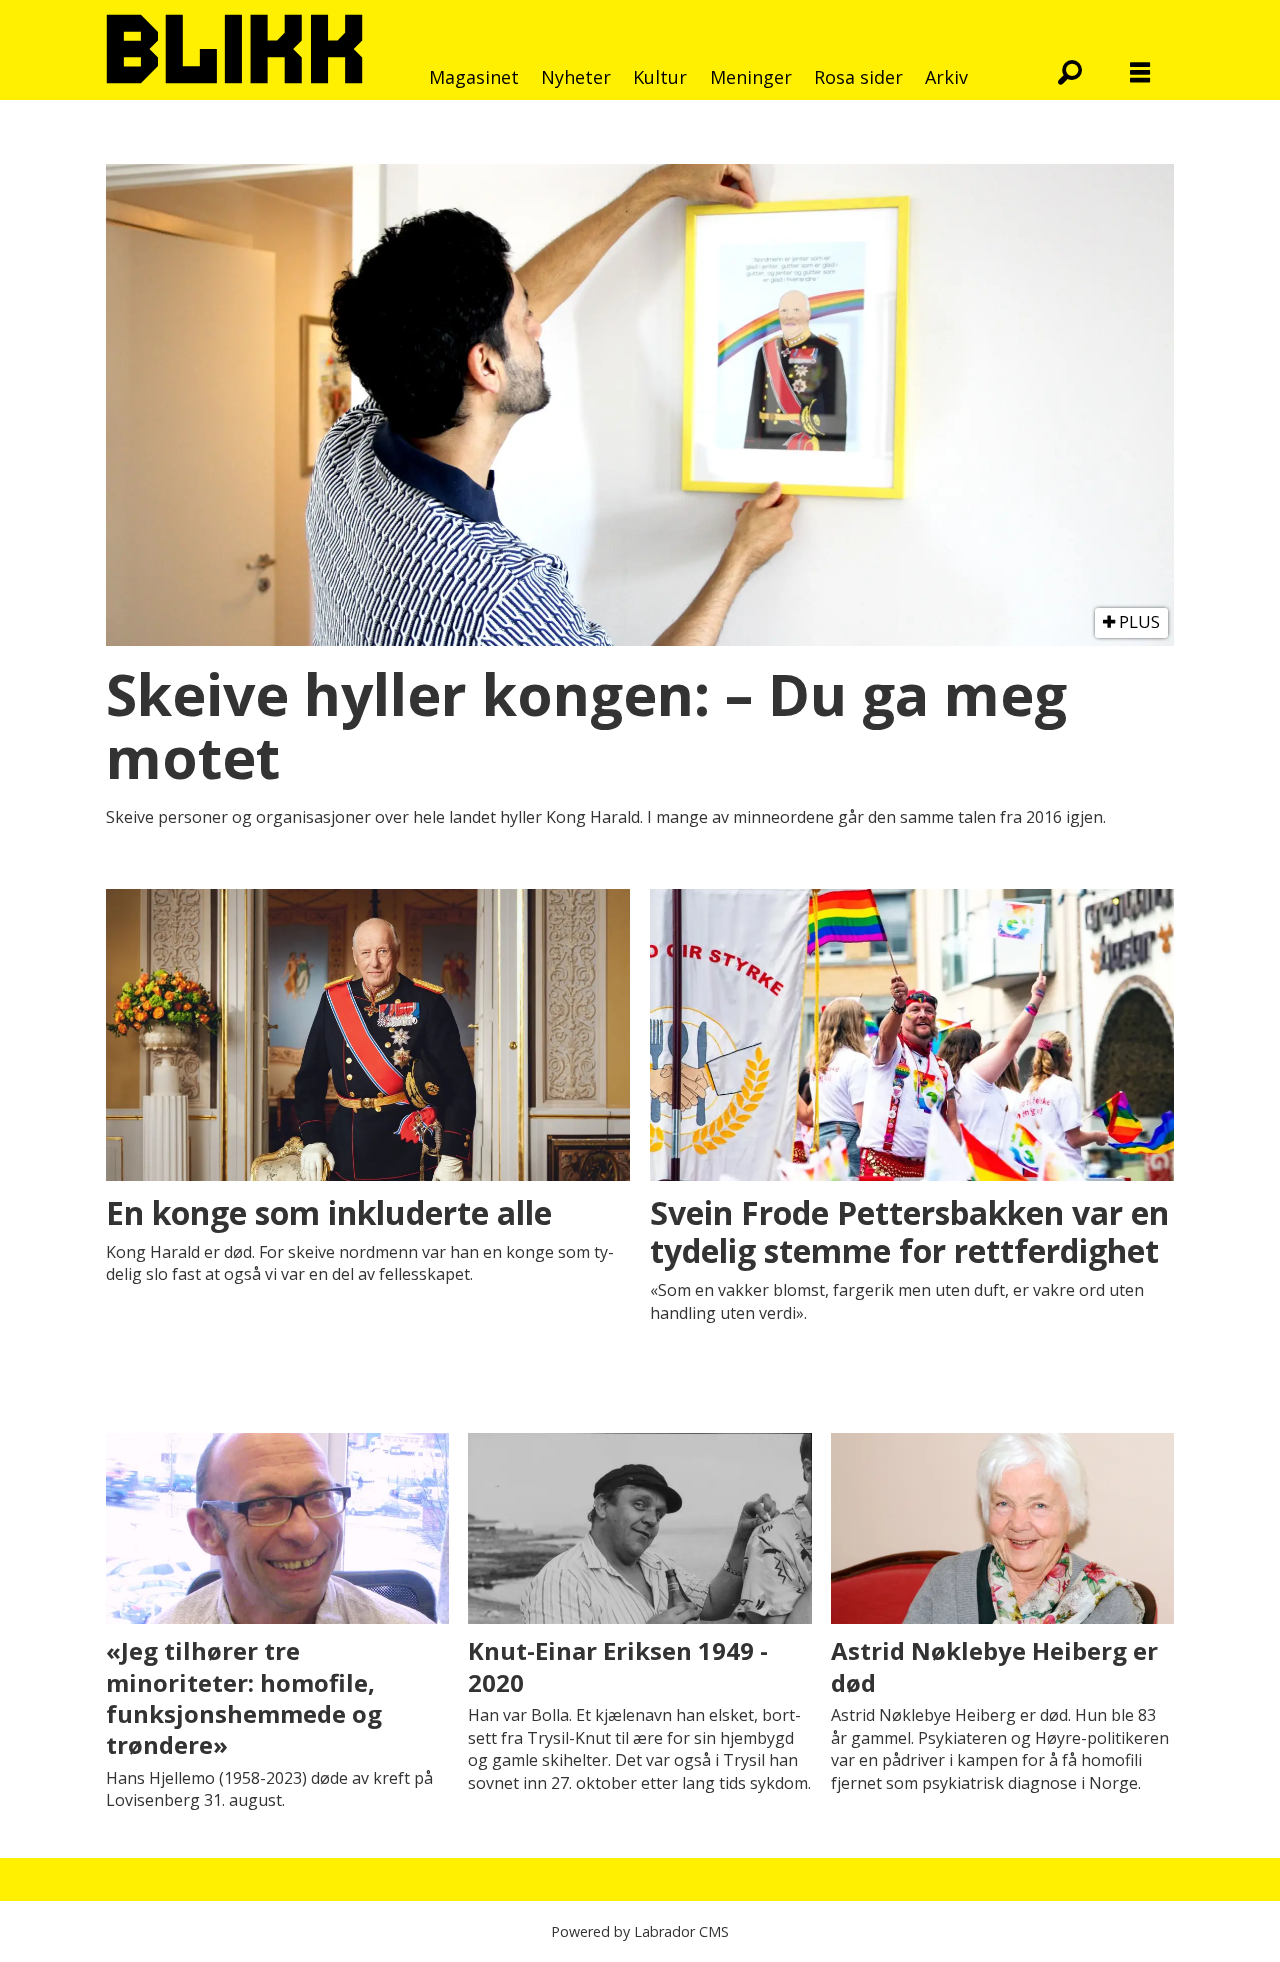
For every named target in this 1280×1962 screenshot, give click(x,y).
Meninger (751, 77)
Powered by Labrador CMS (640, 1931)
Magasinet (474, 77)
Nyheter (576, 77)
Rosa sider (858, 77)
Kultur (660, 77)
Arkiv (946, 77)
